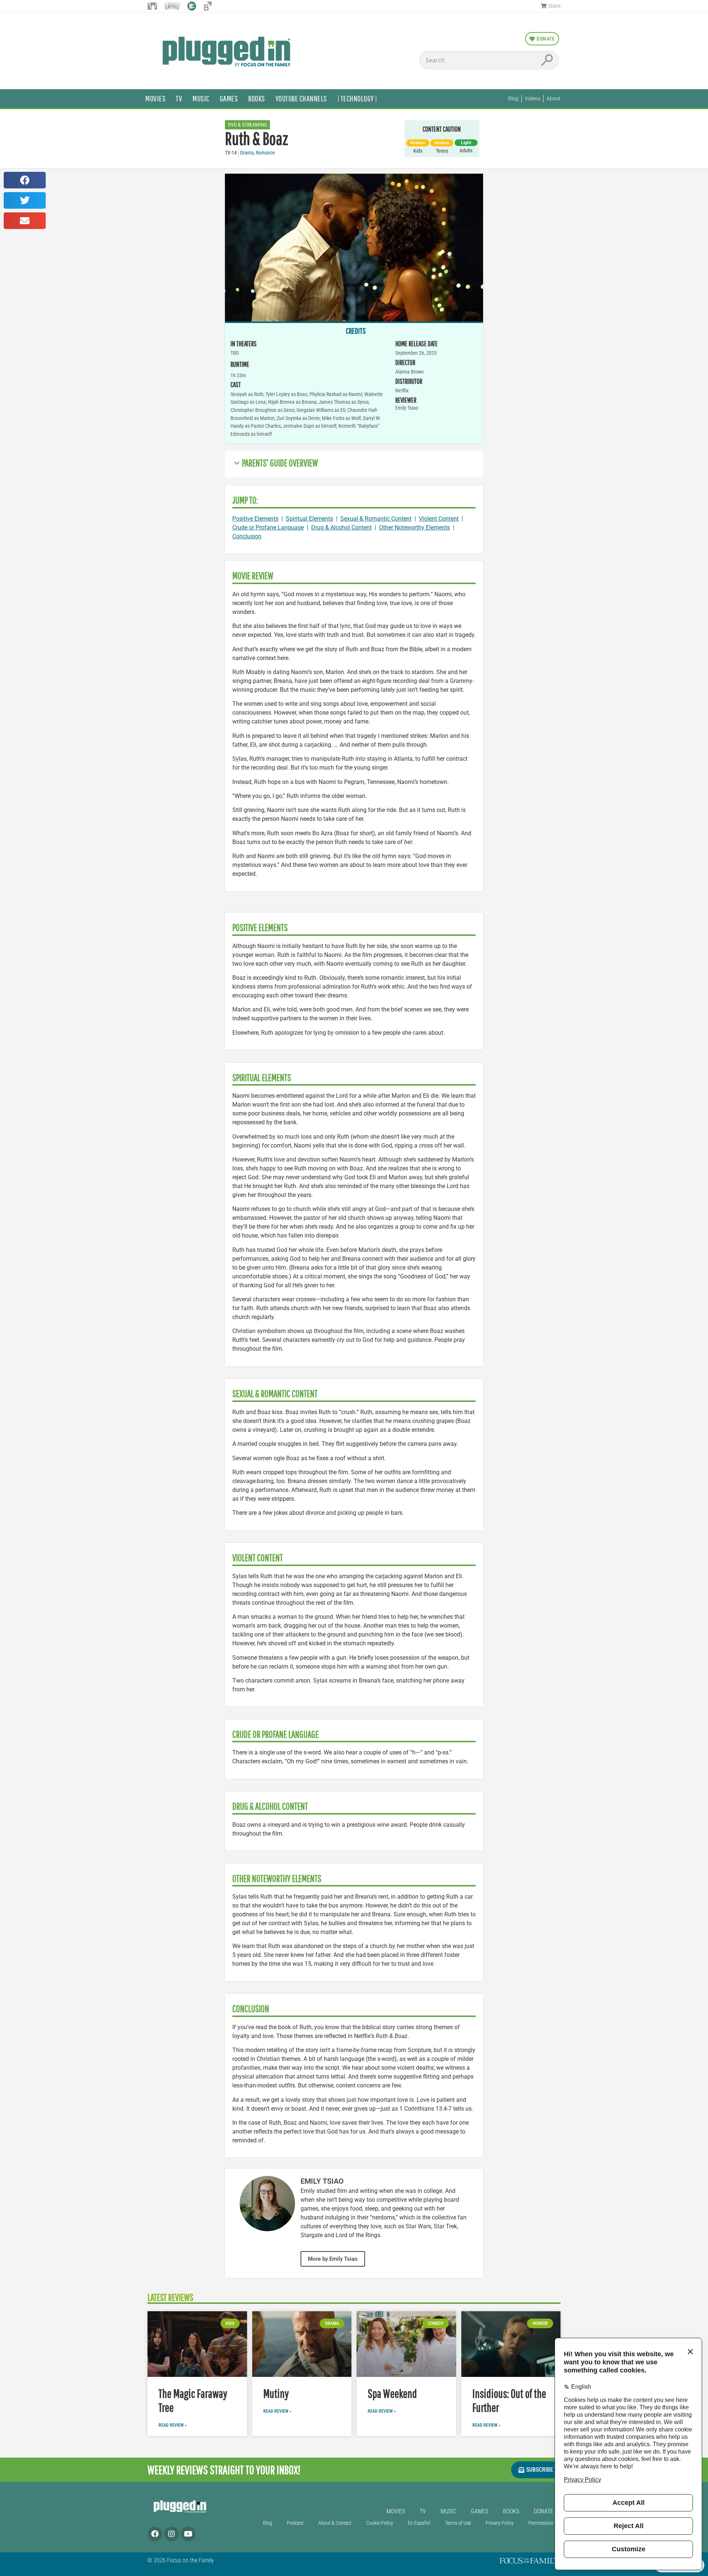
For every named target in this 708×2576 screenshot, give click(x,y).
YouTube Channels (301, 98)
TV (179, 98)
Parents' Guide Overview (280, 463)
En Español (419, 2523)
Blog (268, 2523)
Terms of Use (458, 2523)
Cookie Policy (380, 2523)
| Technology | (357, 98)
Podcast (295, 2523)
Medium (418, 143)
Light (466, 143)
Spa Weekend (392, 2393)
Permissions (541, 2523)
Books (257, 98)
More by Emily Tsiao (333, 2259)
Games (229, 98)
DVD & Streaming (247, 125)
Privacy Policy (500, 2523)
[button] (25, 180)
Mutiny (276, 2393)
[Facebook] (155, 2534)
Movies (155, 98)
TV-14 (231, 153)
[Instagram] (171, 2534)
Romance (265, 153)
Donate (544, 2511)
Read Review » (173, 2425)
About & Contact (335, 2523)
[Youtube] (188, 2534)
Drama (247, 153)
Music (201, 98)
